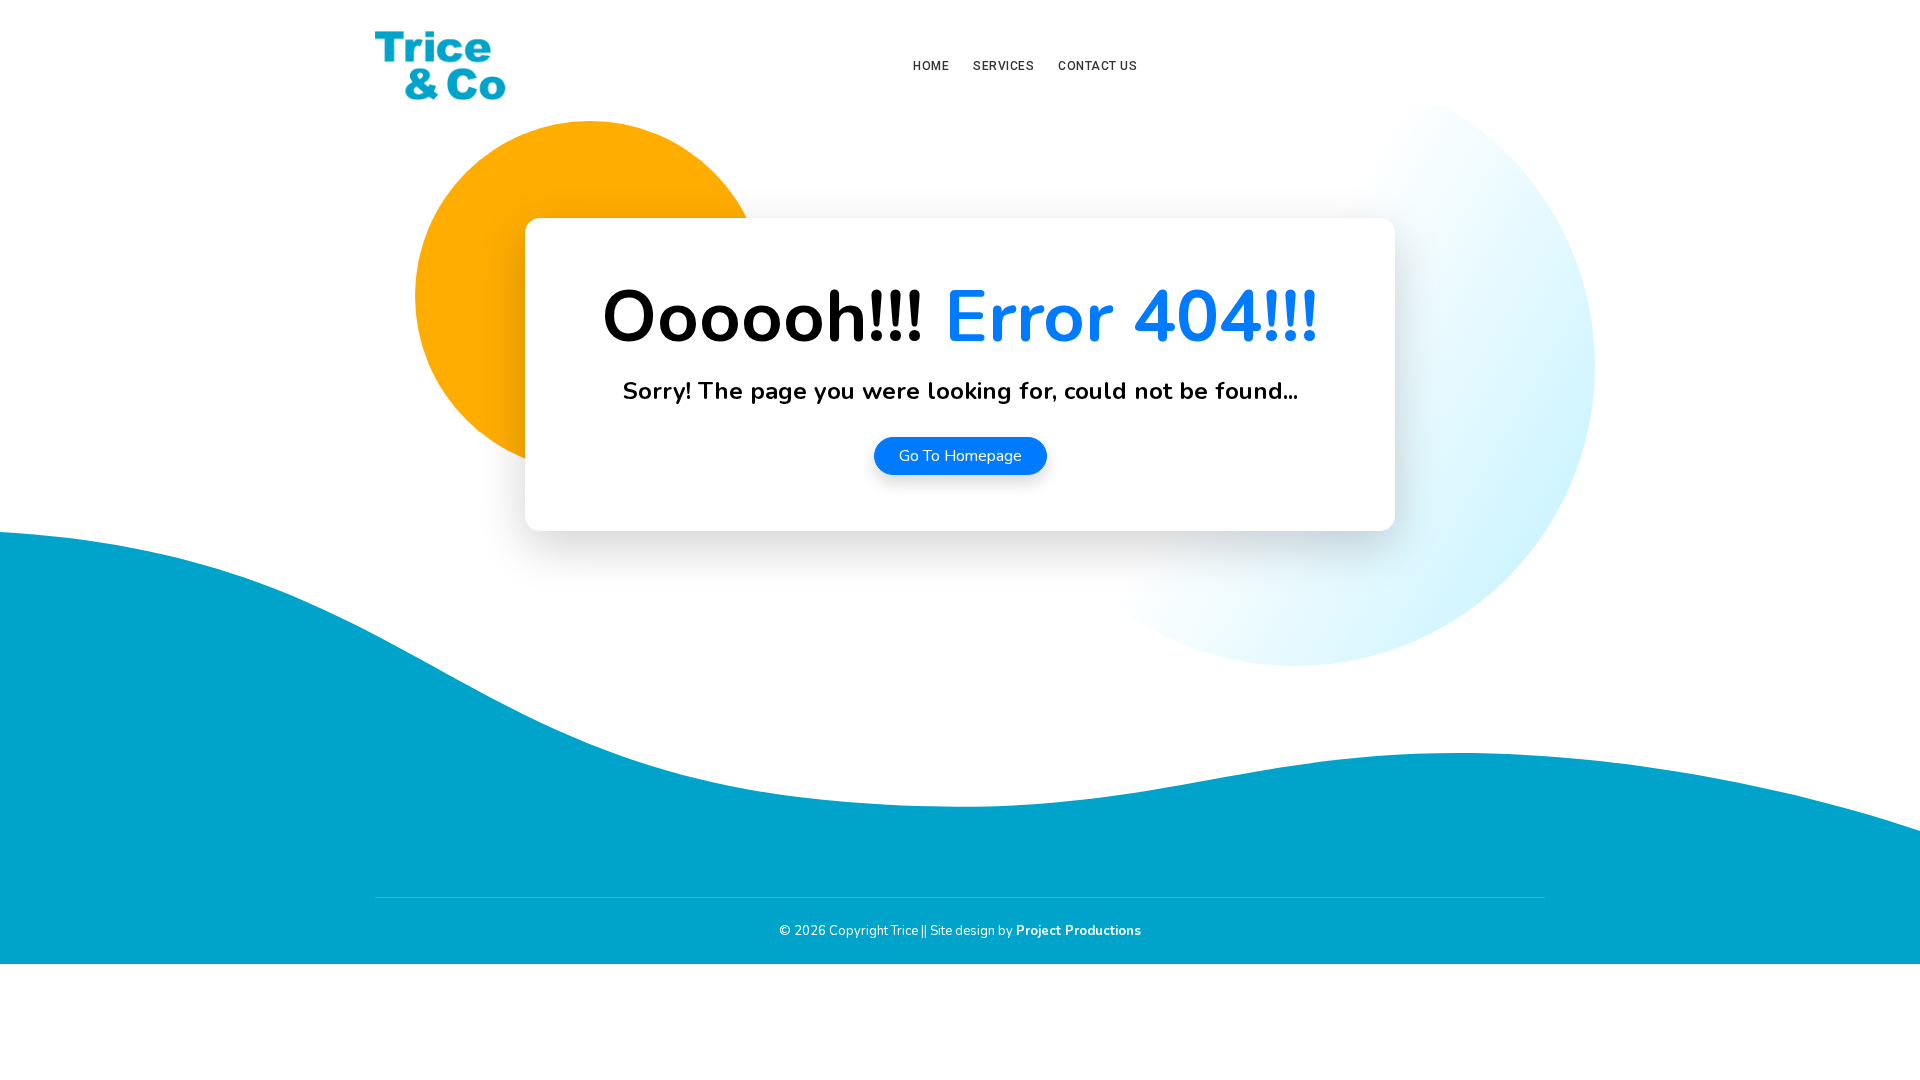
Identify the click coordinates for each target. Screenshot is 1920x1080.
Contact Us (1097, 66)
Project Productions (1078, 931)
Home (931, 66)
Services (1003, 66)
